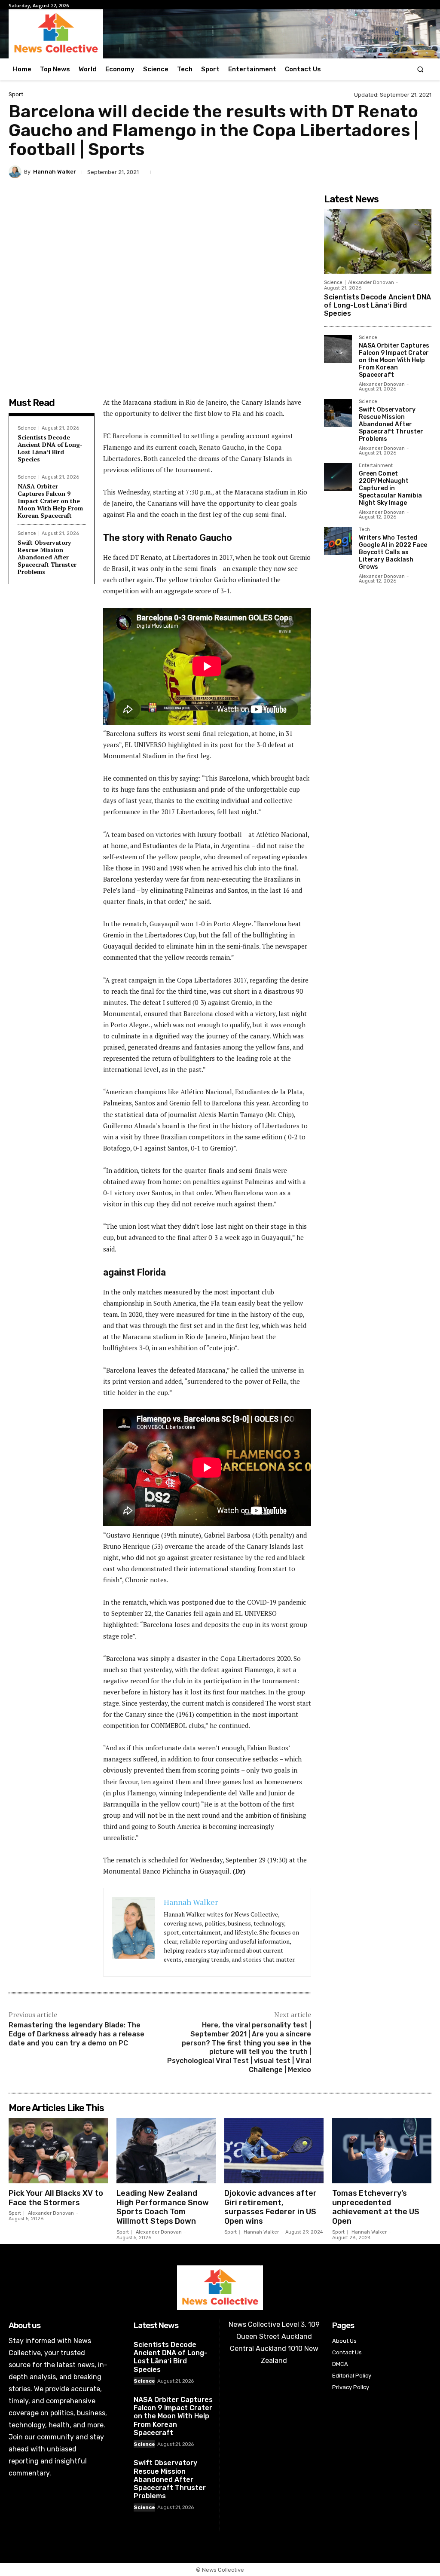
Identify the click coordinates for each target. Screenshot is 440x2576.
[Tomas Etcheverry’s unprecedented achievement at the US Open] (382, 2151)
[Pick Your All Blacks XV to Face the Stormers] (58, 2151)
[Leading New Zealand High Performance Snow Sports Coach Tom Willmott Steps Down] (166, 2151)
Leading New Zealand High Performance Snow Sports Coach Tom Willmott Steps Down (163, 2207)
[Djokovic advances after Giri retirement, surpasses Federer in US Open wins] (274, 2151)
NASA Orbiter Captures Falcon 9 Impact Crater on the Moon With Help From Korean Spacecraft (50, 501)
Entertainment (376, 466)
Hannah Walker (55, 172)
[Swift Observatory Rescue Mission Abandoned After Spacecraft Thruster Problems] (338, 413)
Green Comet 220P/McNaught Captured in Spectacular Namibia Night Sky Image (390, 488)
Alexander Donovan (371, 282)
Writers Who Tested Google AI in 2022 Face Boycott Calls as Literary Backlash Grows (393, 552)
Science (27, 428)
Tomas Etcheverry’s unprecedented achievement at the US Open (376, 2207)
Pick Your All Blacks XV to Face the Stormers (56, 2198)
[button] (420, 69)
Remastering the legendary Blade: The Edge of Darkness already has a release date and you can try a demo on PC (76, 2034)
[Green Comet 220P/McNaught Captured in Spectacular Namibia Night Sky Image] (338, 477)
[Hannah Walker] (16, 172)
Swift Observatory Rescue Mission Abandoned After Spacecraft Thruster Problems (47, 557)
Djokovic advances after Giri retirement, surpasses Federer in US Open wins (270, 2207)
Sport (16, 94)
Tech (364, 530)
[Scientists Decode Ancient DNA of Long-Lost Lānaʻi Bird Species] (378, 241)
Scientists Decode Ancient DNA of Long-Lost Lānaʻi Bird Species (50, 448)
